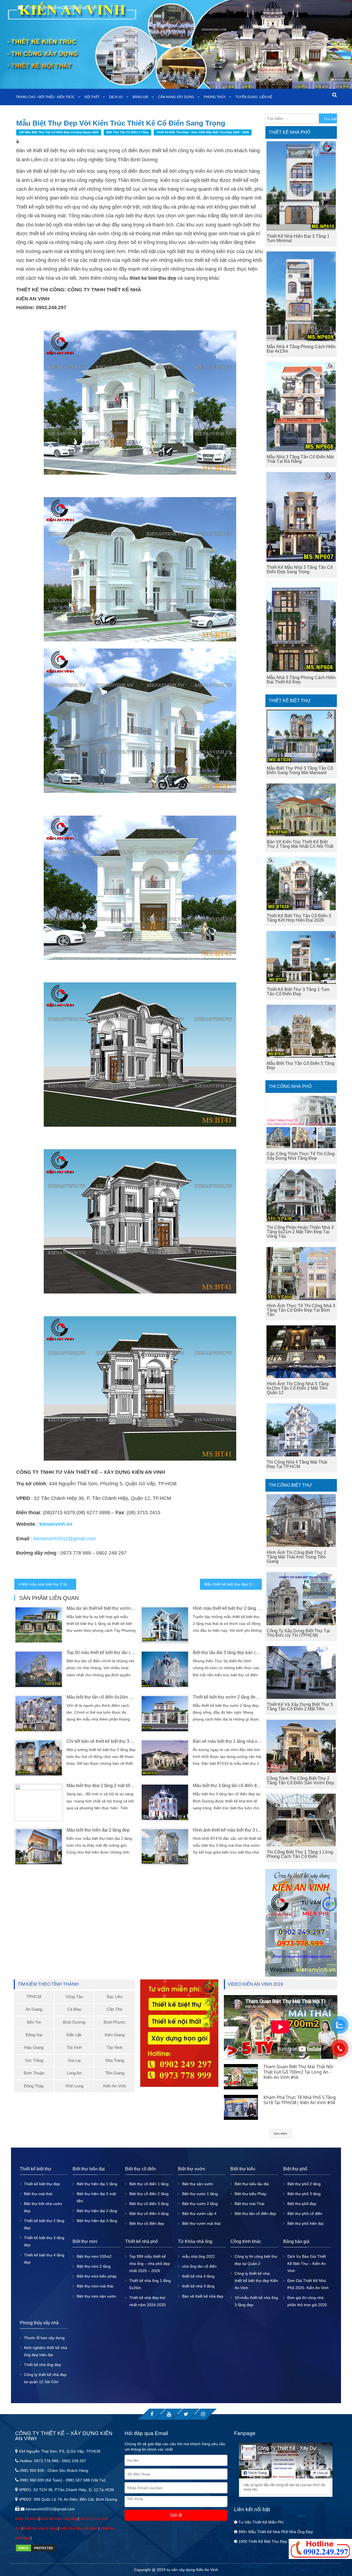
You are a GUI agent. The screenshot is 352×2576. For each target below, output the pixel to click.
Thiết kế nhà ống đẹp (42, 2365)
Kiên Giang (115, 2035)
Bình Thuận (34, 2073)
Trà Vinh (74, 2047)
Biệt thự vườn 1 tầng (200, 2194)
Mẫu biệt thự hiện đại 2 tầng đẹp (98, 1830)
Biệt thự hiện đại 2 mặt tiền (96, 2197)
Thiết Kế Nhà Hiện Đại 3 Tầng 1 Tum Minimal (298, 238)
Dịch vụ (116, 97)
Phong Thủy (215, 97)
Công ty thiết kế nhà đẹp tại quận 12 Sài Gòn (45, 2378)
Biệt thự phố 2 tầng (304, 2184)
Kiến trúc (66, 97)
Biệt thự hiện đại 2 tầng (97, 2211)
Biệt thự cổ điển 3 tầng (149, 2204)
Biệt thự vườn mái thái (201, 2223)
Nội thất (92, 97)
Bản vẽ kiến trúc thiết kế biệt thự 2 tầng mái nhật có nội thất (300, 844)
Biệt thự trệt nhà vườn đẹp (43, 2207)
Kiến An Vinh (115, 2086)
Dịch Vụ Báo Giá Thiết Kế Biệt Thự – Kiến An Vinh (307, 2264)
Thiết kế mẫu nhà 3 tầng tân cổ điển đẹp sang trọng (300, 570)
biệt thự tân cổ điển (79, 2528)
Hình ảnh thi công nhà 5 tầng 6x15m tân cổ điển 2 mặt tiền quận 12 (298, 1388)
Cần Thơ (115, 2009)
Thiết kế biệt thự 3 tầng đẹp (44, 2241)
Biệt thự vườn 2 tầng (200, 2204)
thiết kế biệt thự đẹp (59, 2519)
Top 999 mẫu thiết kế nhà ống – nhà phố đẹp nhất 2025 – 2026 (150, 2264)
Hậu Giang (34, 2047)
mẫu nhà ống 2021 (199, 2256)
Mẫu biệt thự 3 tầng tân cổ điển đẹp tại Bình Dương (227, 1786)
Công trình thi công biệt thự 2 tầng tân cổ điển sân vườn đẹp (300, 1781)
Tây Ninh (115, 2047)
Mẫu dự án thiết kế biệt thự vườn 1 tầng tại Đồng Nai (101, 1608)
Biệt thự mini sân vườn (96, 2296)
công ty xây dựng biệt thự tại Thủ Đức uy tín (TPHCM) (298, 1633)
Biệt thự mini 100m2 (94, 2256)
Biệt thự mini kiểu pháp (97, 2276)
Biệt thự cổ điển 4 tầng (149, 2214)
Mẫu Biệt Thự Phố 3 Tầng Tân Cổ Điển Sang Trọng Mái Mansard (300, 770)
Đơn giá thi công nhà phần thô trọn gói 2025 (307, 2301)
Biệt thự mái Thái (249, 2204)
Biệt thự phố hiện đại (305, 2223)
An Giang (34, 2009)
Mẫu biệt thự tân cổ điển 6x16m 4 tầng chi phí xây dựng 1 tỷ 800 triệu (101, 1697)
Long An (74, 2073)
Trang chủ (26, 97)
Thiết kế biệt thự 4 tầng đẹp (44, 2259)
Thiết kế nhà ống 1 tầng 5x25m (150, 2284)
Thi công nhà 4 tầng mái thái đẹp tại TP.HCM (297, 1464)
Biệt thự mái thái (38, 2194)
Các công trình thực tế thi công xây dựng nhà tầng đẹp (301, 1156)
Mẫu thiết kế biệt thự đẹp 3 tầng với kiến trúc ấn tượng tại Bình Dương (233, 1584)
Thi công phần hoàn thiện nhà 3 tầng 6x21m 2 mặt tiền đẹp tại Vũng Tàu (300, 1232)
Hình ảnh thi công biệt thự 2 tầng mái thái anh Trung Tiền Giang (296, 1557)
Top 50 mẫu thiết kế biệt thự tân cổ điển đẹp (101, 1653)
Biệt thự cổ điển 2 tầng (149, 2194)
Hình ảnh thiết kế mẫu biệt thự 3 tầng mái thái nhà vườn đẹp (227, 1830)
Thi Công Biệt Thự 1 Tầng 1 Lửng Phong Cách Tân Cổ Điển (300, 1854)
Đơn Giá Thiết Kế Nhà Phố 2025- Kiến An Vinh (308, 2284)
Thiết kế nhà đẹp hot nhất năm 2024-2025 (148, 2301)
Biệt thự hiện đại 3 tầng (97, 2221)
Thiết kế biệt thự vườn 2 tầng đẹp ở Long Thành (227, 1697)
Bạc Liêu (115, 1997)
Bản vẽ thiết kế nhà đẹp (203, 2296)
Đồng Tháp (34, 2086)
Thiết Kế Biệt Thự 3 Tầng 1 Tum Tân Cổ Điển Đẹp (298, 992)
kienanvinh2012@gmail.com (65, 1539)
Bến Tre (34, 2022)
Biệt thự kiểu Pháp (251, 2194)
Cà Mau (74, 2009)
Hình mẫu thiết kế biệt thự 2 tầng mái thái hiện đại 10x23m (227, 1608)
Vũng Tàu (74, 1997)
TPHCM (34, 1997)
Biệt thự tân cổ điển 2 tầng (127, 132)
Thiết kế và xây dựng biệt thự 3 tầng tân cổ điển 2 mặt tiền (300, 1707)
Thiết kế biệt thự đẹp (42, 2184)
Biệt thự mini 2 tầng (94, 2266)
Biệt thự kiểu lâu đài (252, 2184)
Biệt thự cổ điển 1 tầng (149, 2184)
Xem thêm (280, 2134)
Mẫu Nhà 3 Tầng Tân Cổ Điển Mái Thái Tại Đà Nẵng (300, 459)
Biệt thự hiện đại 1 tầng (97, 2184)
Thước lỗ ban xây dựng (44, 2338)
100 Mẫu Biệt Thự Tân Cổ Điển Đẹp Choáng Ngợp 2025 (59, 132)
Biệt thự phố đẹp (302, 2204)
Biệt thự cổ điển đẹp (147, 2223)
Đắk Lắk (74, 2035)
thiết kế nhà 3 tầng (198, 2286)
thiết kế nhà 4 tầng (198, 2276)
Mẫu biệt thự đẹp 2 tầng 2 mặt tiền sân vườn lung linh (101, 1786)
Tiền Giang (115, 2073)
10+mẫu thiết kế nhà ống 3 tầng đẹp (256, 2301)
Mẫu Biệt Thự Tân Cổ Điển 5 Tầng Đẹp (301, 1066)
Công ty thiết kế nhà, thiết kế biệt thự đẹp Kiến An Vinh (256, 2281)
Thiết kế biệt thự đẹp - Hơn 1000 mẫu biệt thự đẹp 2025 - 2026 (203, 132)
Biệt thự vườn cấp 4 (199, 2214)
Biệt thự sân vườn (198, 2184)
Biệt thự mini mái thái (95, 2286)
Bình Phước (115, 2022)
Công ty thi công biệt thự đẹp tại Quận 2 (256, 2260)
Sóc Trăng (34, 2060)
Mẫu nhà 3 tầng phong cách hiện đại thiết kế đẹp (301, 680)
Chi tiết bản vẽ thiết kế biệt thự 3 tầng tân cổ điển (101, 1741)
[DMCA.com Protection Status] (36, 2547)
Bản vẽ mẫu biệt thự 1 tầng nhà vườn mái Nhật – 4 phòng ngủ (227, 1741)
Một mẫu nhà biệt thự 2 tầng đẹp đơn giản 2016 (49, 1584)
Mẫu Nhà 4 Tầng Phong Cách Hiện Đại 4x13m (301, 349)
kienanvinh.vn (56, 1524)
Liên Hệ (266, 97)
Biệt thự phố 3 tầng (304, 2194)
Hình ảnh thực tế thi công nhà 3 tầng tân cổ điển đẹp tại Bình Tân (301, 1310)
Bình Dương (74, 2022)
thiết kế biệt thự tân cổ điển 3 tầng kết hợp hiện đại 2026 (299, 918)
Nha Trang (115, 2060)
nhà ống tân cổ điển (199, 2266)
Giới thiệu (46, 97)
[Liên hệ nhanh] (320, 2549)
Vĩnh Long (74, 2086)
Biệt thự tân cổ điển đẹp (255, 2214)
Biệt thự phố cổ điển (305, 2214)
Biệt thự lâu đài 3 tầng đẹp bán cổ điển (227, 1653)
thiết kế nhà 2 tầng (40, 2528)
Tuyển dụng (246, 97)
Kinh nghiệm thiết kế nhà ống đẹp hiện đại (46, 2351)
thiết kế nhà (27, 2519)
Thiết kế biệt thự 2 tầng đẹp (44, 2224)
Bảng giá (140, 97)
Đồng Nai (34, 2035)
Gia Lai (74, 2060)
